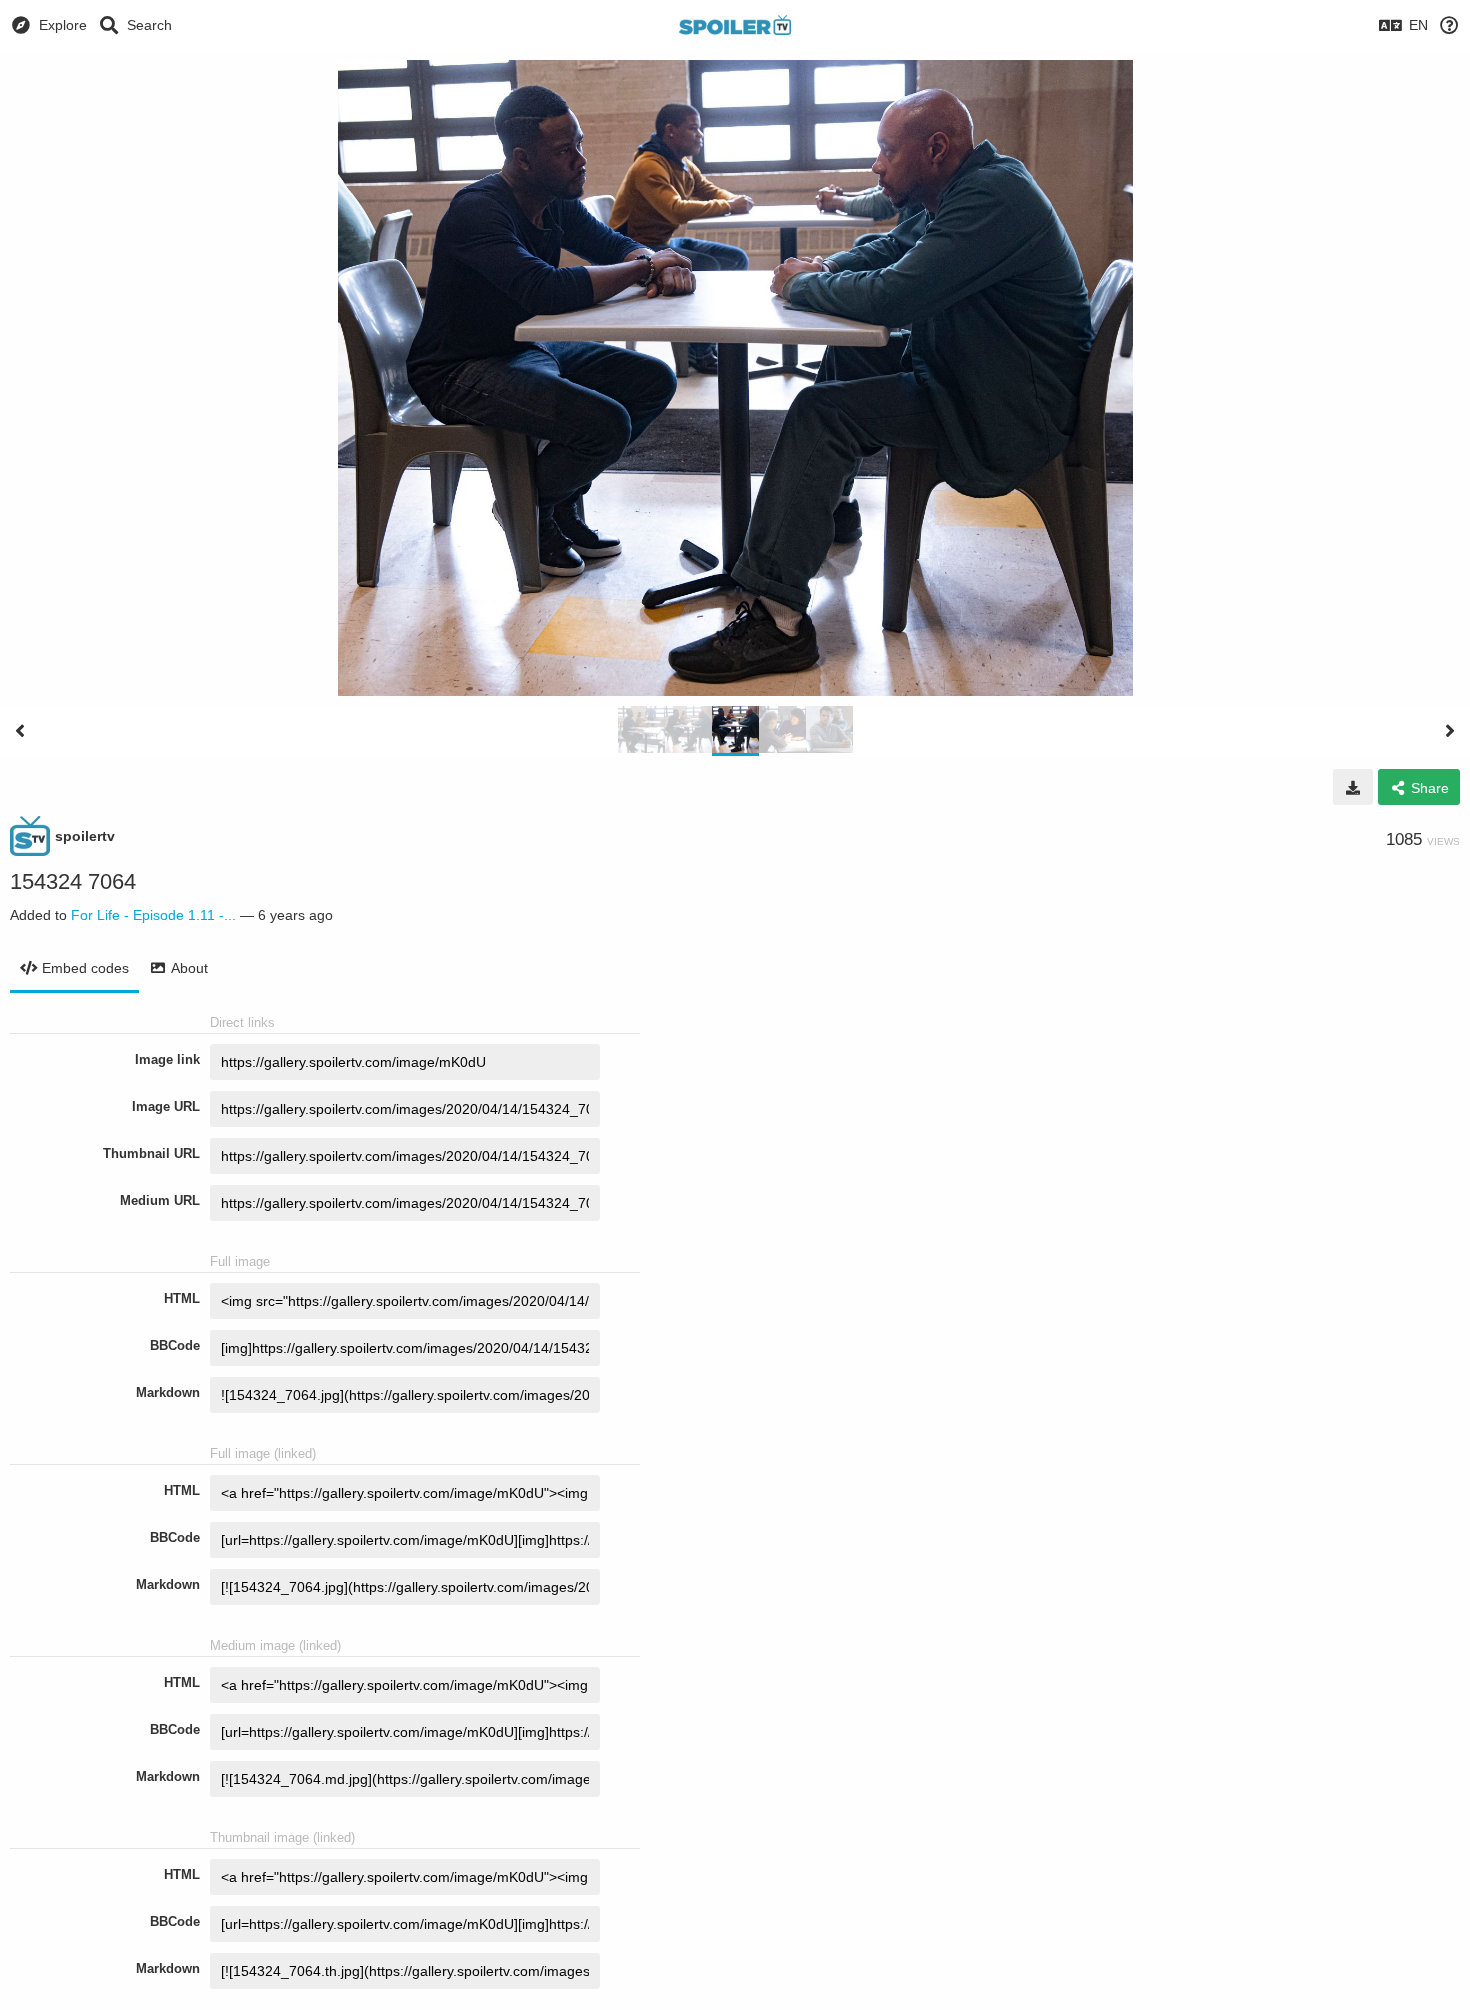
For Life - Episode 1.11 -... (153, 915)
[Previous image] (20, 731)
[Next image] (1450, 731)
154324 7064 (73, 881)
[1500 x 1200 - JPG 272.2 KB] (1353, 787)
